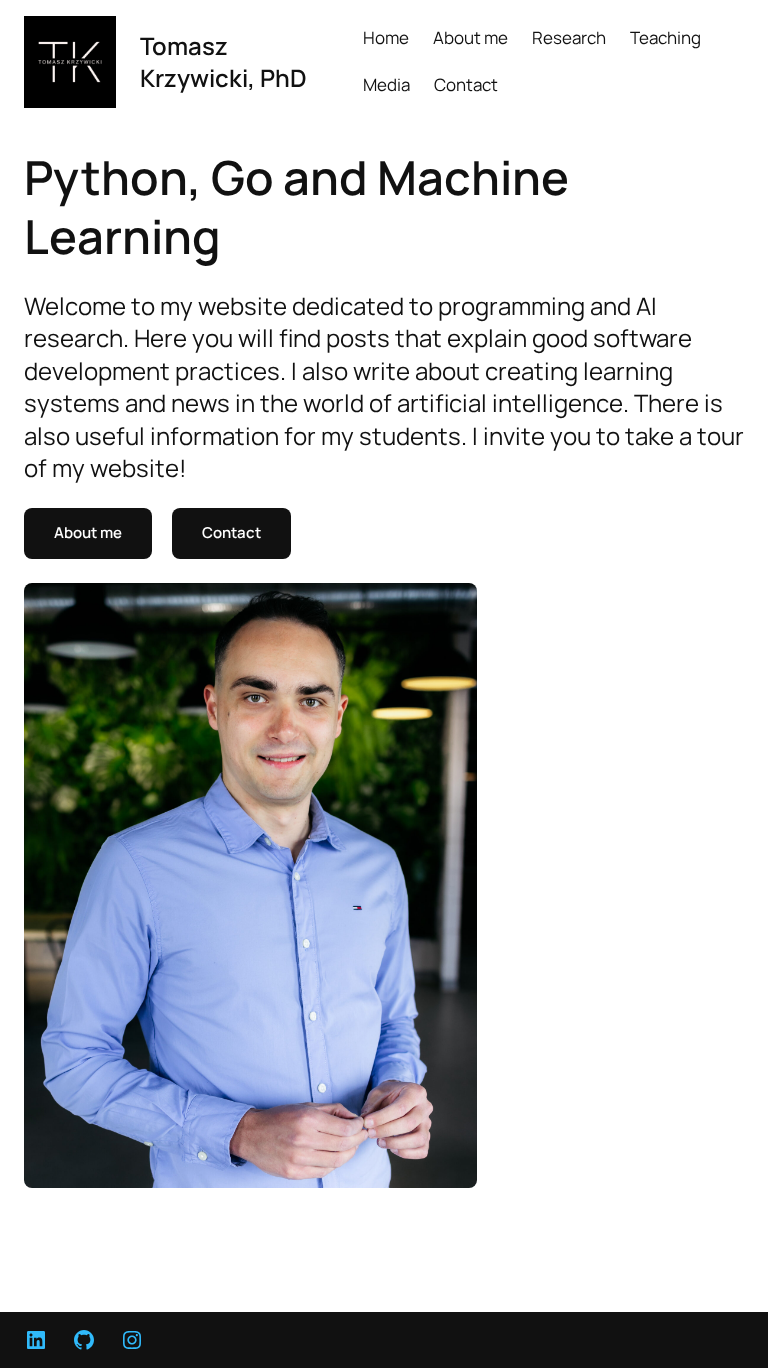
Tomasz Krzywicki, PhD (223, 61)
